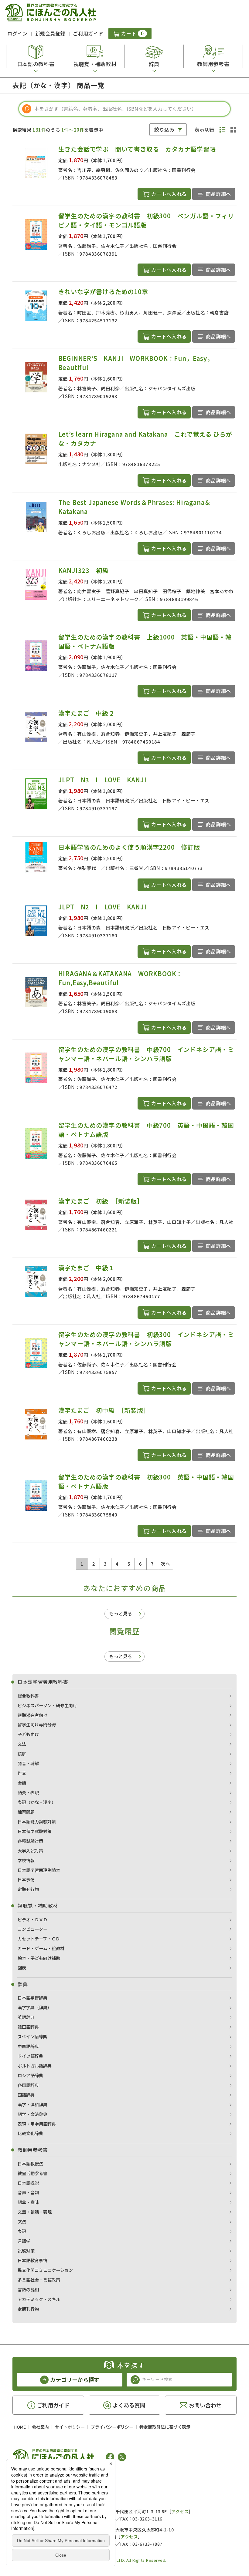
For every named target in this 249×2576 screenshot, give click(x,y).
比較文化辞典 (30, 2133)
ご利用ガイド (88, 33)
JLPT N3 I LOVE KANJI (102, 780)
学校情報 (26, 1860)
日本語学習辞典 (32, 1998)
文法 (22, 1744)
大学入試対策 (30, 1851)
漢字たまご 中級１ (87, 1268)
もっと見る (121, 1613)
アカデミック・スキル (39, 2299)
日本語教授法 (30, 2164)
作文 (22, 1773)
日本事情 (26, 1879)
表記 (22, 2231)
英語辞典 (26, 2017)
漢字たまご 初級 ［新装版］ (101, 1201)
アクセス (180, 2511)
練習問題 (26, 1812)
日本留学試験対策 (35, 1831)
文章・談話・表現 (35, 2212)
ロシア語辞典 (30, 2075)
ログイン (17, 33)
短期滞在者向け (32, 1715)
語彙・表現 (28, 1792)
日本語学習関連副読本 (39, 1870)
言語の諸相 (28, 2289)
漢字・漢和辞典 (32, 2104)
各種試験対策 (30, 1841)
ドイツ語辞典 (30, 2056)
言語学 (24, 2241)
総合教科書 (28, 1696)
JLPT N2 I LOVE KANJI (102, 907)
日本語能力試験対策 (37, 1822)
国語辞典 (26, 2095)
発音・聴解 (28, 1763)
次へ (165, 1564)
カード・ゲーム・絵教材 (41, 1948)
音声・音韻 (28, 2192)
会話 (22, 1783)
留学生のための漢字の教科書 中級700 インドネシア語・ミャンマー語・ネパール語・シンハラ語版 (146, 1054)
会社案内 (40, 2427)
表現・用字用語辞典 (37, 2124)
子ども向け (28, 1734)
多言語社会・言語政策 (39, 2280)
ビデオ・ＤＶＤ (32, 1919)
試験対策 (26, 2251)
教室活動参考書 (32, 2173)
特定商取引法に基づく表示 (165, 2427)
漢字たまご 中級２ (87, 713)
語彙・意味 (28, 2202)
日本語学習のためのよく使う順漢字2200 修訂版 (129, 847)
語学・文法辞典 (32, 2114)
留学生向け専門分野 (37, 1725)
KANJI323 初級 (87, 570)
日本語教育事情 (32, 2260)
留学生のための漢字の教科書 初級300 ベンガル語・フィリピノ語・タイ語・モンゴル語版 (146, 220)
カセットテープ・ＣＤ (39, 1939)
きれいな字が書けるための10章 (103, 292)
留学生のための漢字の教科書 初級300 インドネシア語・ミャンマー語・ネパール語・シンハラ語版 (146, 1339)
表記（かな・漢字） (37, 1802)
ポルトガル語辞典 (35, 2066)
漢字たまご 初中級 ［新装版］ (104, 1410)
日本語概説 (28, 2183)
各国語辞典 (28, 2085)
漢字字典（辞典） (35, 2007)
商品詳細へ (218, 194)
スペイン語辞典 (32, 2037)
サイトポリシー (70, 2427)
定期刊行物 (28, 1889)
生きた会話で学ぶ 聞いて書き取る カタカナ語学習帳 (137, 149)
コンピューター (32, 1929)
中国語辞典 (28, 2046)
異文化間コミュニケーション (45, 2270)
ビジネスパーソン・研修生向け (47, 1705)
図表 (22, 1968)
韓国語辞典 (28, 2027)
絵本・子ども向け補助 (39, 1958)
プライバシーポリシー (112, 2427)
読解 (22, 1754)
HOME (20, 2427)
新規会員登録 (50, 33)
